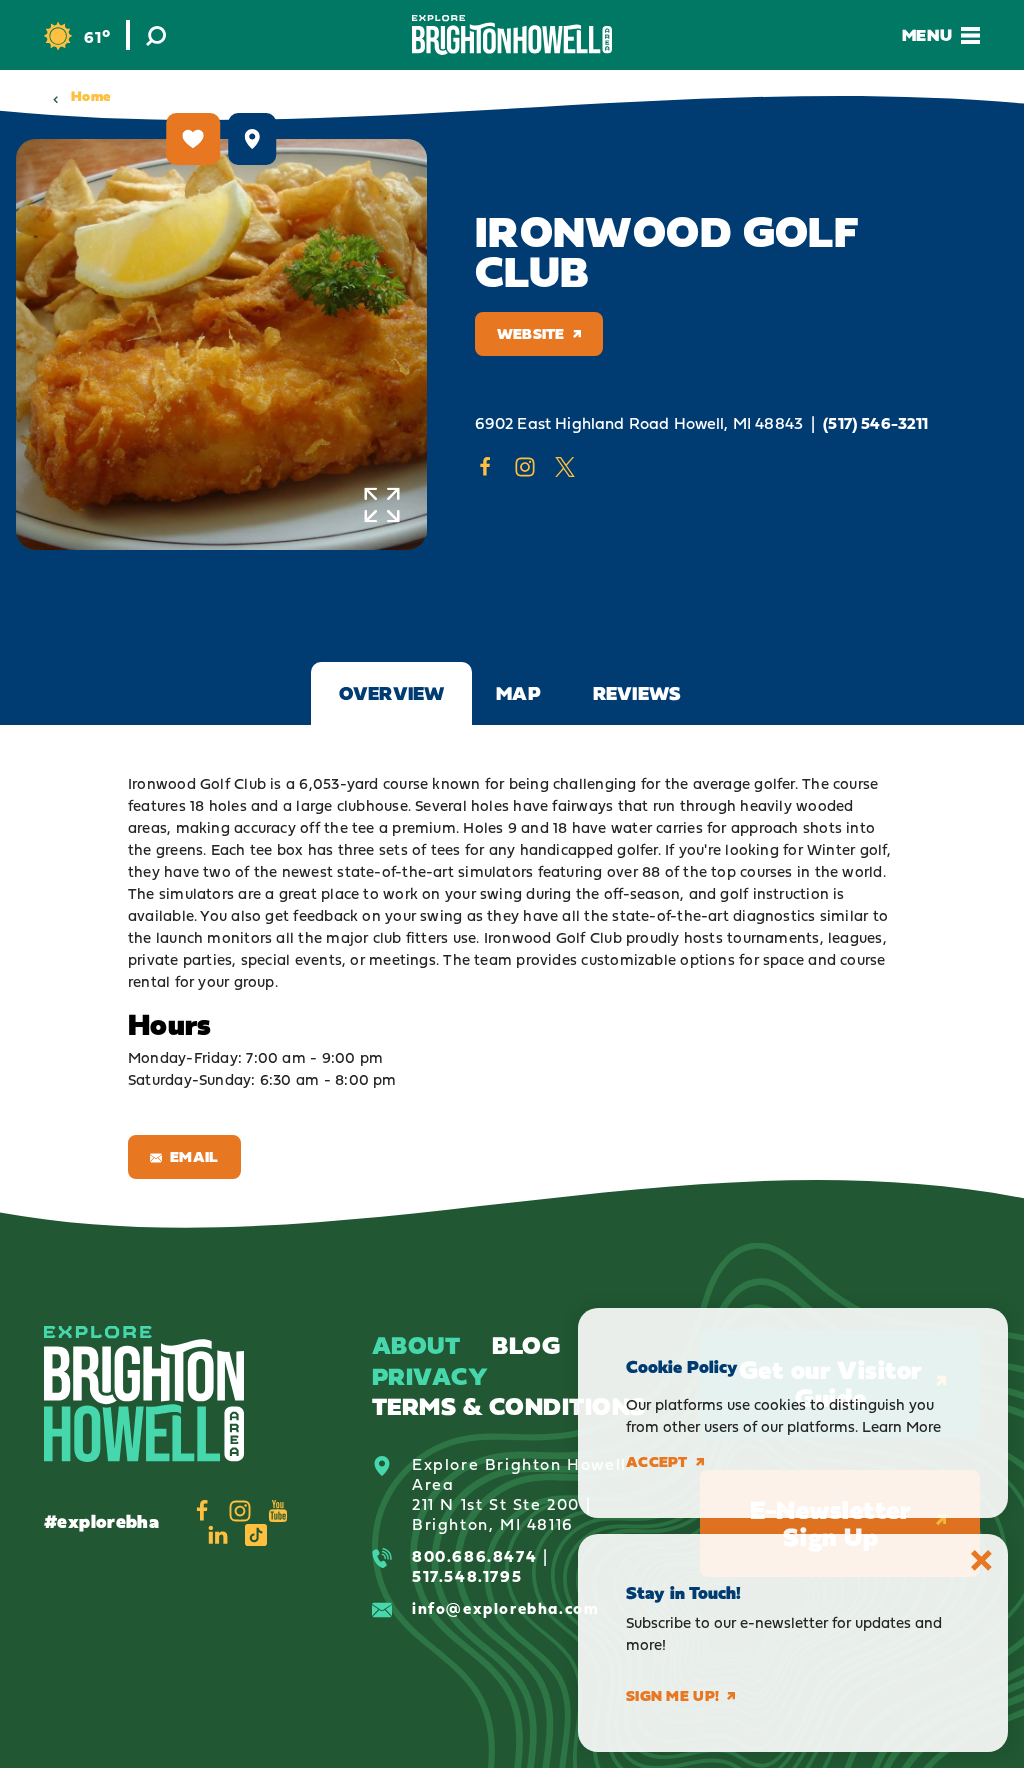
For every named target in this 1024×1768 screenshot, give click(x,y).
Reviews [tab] (637, 693)
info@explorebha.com (505, 1608)
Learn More (901, 1426)
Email (194, 1156)
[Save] (194, 139)
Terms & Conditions (509, 1405)
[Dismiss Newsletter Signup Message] (981, 1560)
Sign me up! (672, 1696)
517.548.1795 (467, 1576)
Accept (657, 1462)
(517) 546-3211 (875, 423)
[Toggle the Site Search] (156, 35)
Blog (526, 1344)
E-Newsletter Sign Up (830, 1523)
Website (531, 333)
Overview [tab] (392, 693)
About (416, 1344)
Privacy (430, 1375)
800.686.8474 (474, 1556)
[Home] (512, 34)
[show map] (252, 139)
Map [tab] (518, 693)
